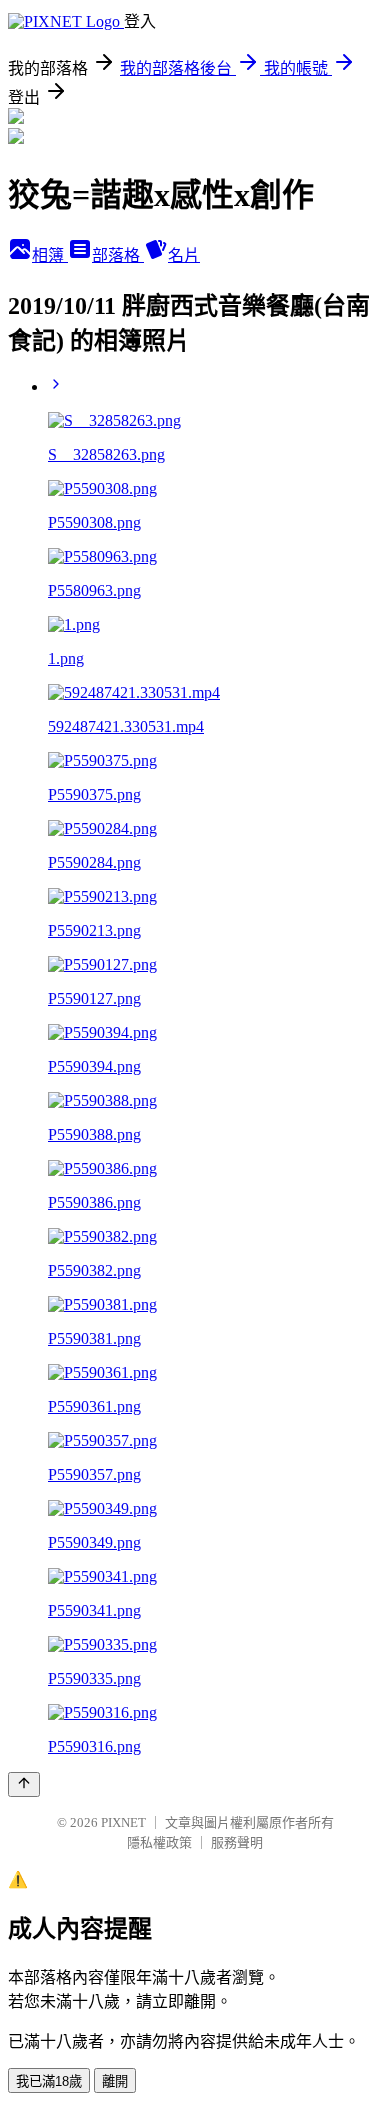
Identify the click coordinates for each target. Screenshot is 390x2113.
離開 (115, 2081)
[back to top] (24, 1784)
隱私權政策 (159, 1842)
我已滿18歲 (49, 2081)
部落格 (118, 255)
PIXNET (123, 1822)
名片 (184, 255)
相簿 (50, 255)
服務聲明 (237, 1842)
